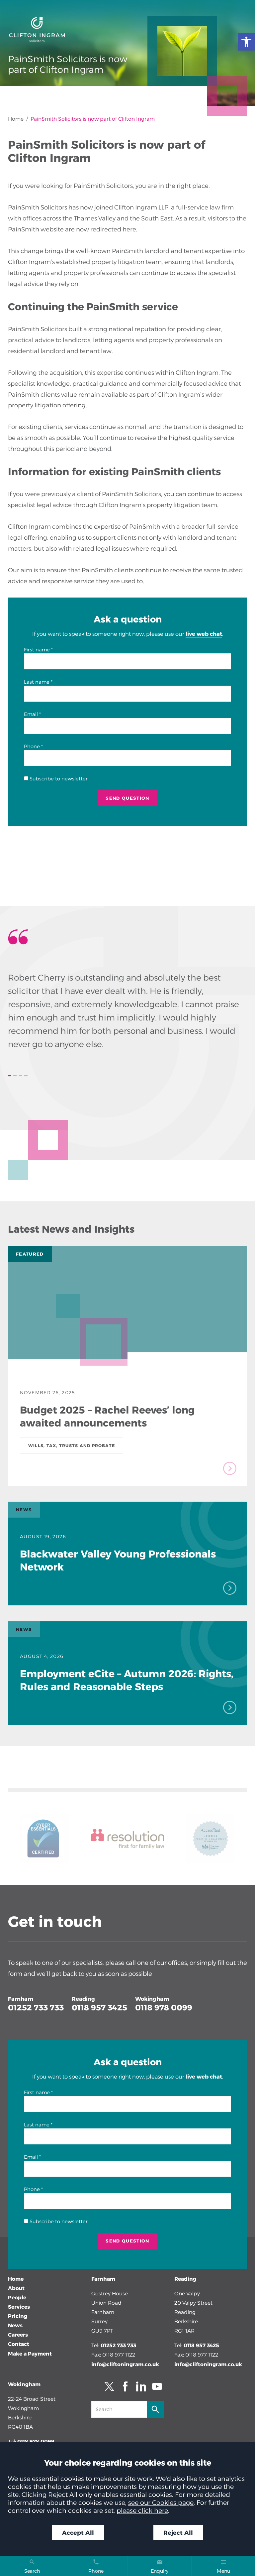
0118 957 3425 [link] (99, 2008)
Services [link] (19, 2307)
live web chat (204, 634)
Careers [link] (18, 2335)
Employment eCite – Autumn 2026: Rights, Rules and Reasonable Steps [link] (127, 1680)
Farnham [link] (21, 1999)
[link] (246, 42)
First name (37, 650)
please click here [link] (142, 2510)
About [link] (16, 2288)
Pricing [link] (18, 2316)
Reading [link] (83, 1999)
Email (31, 714)
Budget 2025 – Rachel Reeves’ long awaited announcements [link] (107, 1416)
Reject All (178, 2533)
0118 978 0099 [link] (164, 2008)
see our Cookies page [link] (161, 2503)
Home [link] (16, 119)
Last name (37, 682)
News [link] (15, 2325)
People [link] (17, 2298)
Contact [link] (19, 2344)
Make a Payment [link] (30, 2354)
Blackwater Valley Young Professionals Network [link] (118, 1560)
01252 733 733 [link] (36, 2008)
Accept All (78, 2533)
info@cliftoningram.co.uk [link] (125, 2364)
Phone (32, 746)
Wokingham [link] (152, 1999)
